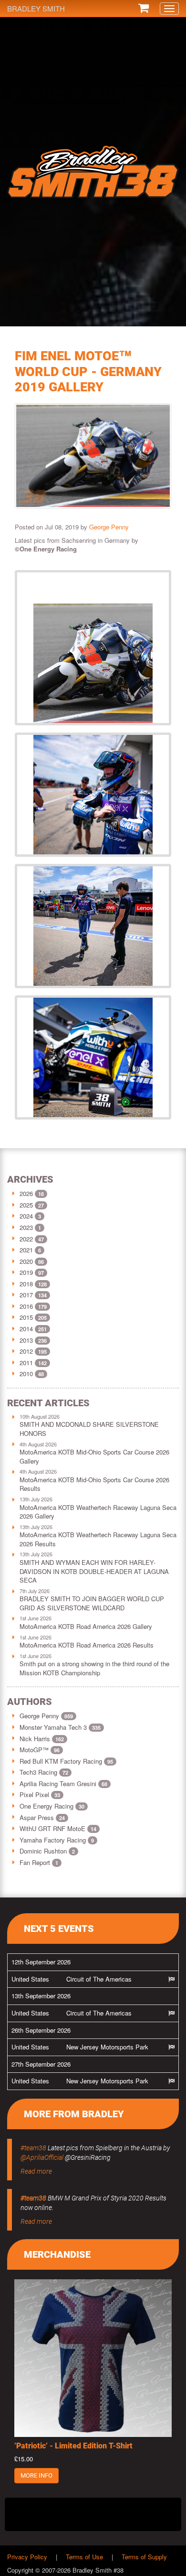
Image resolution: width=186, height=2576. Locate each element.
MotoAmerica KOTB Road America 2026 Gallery (86, 1626)
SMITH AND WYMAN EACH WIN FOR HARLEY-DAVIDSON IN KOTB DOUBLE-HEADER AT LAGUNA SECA (94, 1571)
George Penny (109, 527)
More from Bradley (74, 2114)
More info (36, 2475)
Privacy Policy (27, 2557)
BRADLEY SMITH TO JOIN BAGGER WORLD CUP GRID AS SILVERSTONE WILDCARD (92, 1603)
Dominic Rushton (47, 1851)
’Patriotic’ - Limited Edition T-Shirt (73, 2446)
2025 (26, 1205)
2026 (26, 1193)
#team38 (33, 2148)
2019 (26, 1272)
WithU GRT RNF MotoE (58, 1828)
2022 (26, 1239)
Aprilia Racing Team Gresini (63, 1784)
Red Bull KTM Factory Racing (66, 1761)
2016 (26, 1306)
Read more (36, 2171)
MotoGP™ (40, 1750)
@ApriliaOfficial (42, 2157)
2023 (26, 1227)
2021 (26, 1250)
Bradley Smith (36, 8)
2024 (26, 1216)
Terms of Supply (144, 2557)
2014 (26, 1329)
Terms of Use (84, 2557)
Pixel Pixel (40, 1795)
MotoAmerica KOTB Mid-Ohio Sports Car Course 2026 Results (94, 1484)
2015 (26, 1317)
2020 (26, 1261)
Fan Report (39, 1862)
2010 (26, 1374)
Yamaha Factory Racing (57, 1840)
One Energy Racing (52, 1806)
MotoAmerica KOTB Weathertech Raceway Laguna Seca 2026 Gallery (98, 1512)
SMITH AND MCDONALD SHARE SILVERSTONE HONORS (89, 1429)
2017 (26, 1295)
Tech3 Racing (44, 1772)
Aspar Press (42, 1817)
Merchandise (57, 2254)
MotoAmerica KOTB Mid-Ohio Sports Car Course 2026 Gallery (94, 1456)
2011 (26, 1363)
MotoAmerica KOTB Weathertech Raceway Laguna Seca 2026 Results (98, 1539)
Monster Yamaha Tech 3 (60, 1727)
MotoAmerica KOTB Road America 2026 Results (87, 1645)
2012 (26, 1351)
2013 (26, 1340)
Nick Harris (42, 1739)
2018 (26, 1284)
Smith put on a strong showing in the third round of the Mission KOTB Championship (94, 1668)
